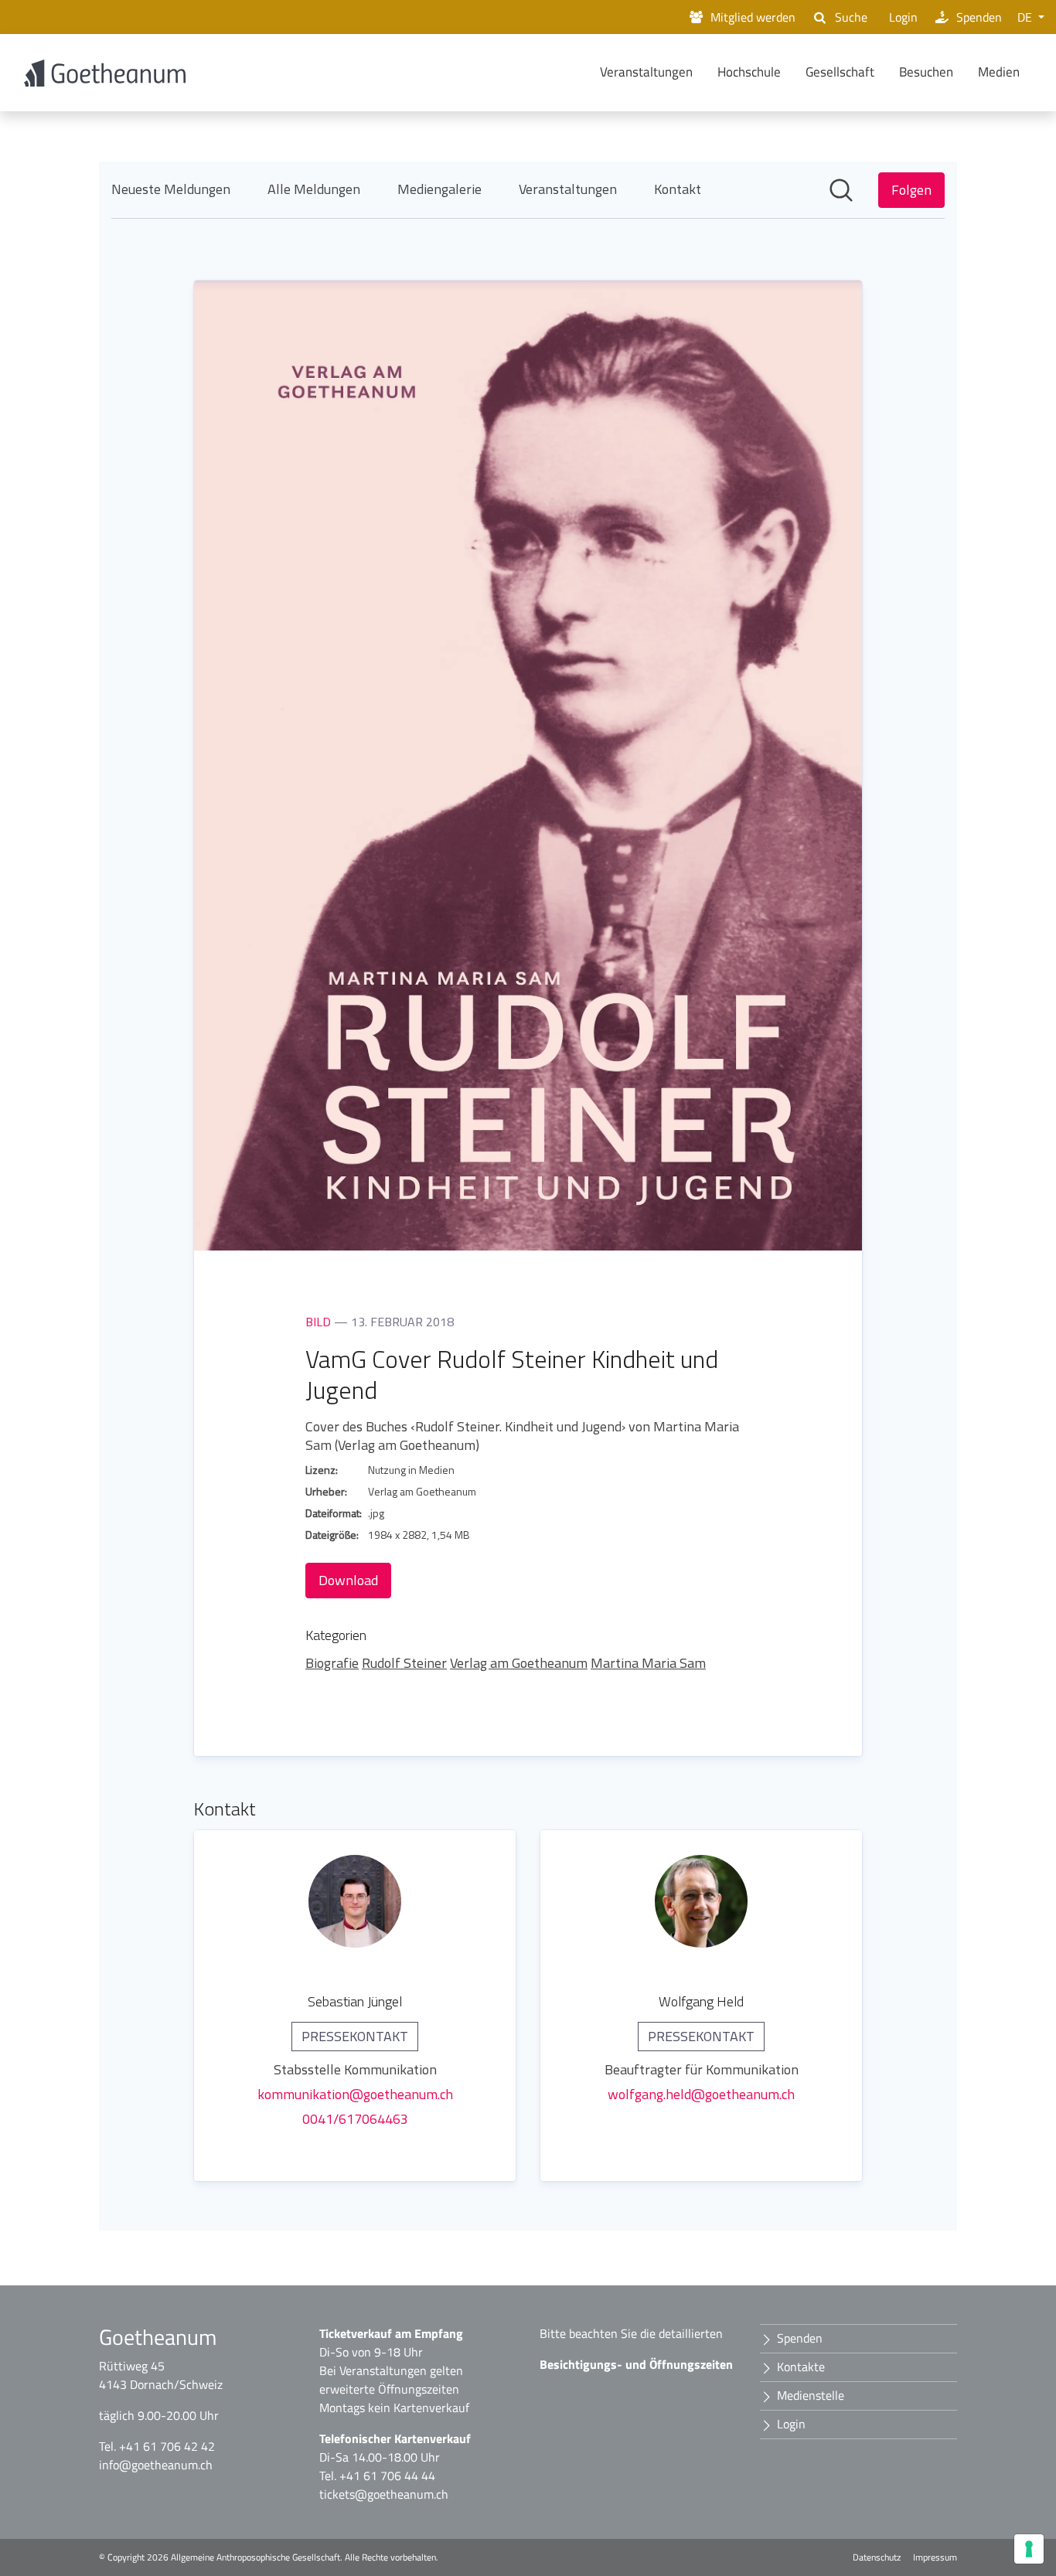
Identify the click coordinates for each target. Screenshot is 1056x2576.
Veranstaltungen (646, 72)
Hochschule (749, 72)
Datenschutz (877, 2557)
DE (1026, 17)
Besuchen (926, 72)
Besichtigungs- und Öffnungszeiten (636, 2364)
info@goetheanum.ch (156, 2465)
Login (903, 17)
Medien (999, 72)
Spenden (979, 17)
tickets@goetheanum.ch (384, 2494)
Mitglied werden (753, 17)
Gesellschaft (840, 72)
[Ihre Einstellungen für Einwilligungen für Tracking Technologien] (1029, 2549)
